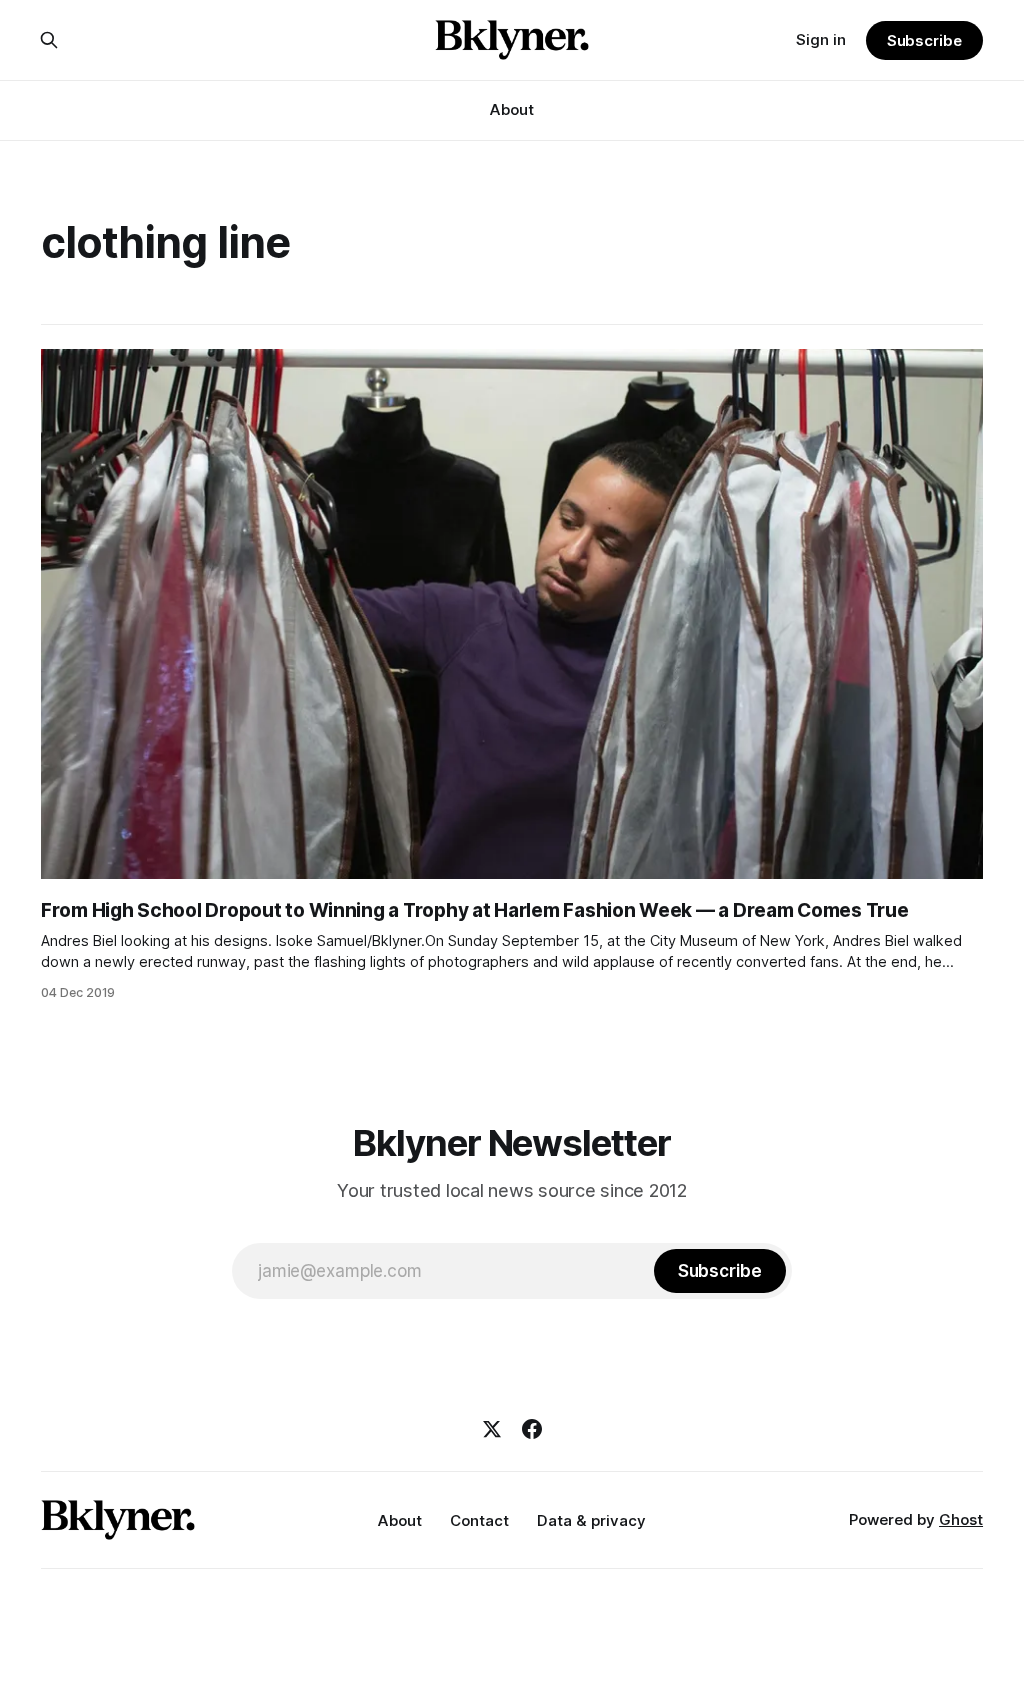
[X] (492, 1429)
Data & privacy (591, 1520)
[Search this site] (49, 40)
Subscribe (924, 40)
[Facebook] (532, 1429)
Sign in (821, 39)
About (512, 109)
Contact (479, 1520)
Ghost (961, 1519)
